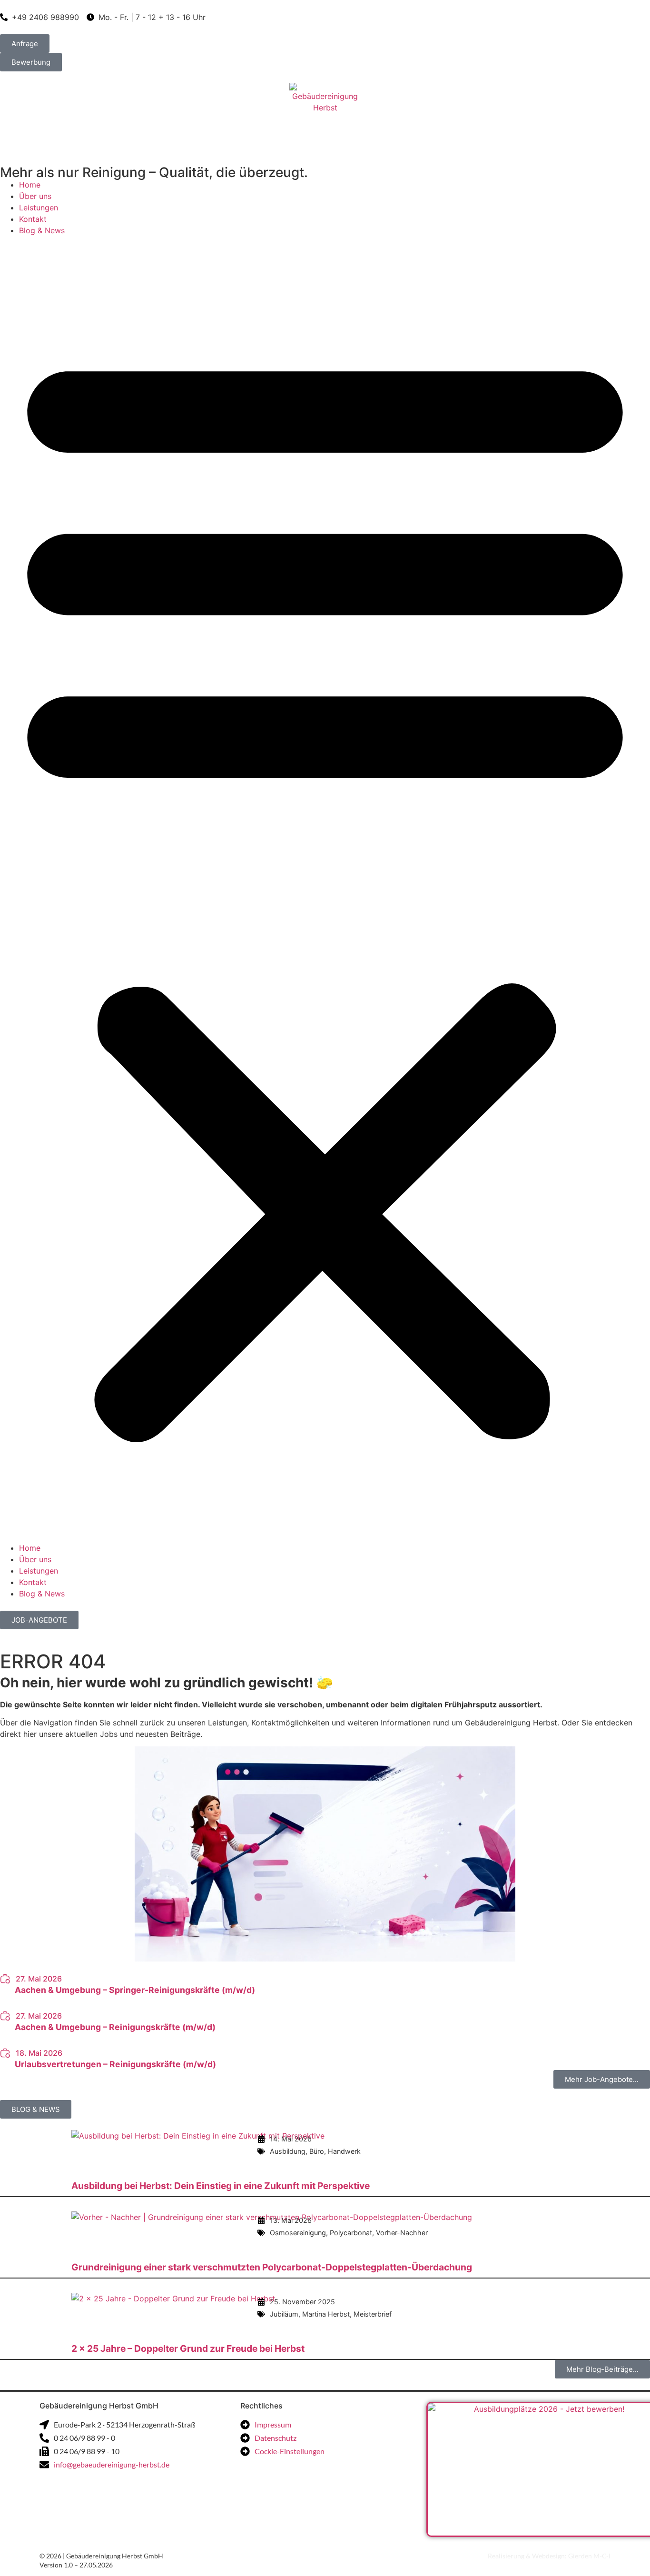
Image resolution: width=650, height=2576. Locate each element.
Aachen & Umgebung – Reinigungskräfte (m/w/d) (115, 2027)
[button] (325, 889)
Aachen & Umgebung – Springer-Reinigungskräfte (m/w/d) (135, 1990)
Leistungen (39, 208)
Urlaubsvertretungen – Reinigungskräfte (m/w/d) (115, 2064)
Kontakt (33, 219)
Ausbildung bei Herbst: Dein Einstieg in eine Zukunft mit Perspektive (221, 2186)
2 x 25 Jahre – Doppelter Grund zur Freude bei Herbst (188, 2348)
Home (30, 185)
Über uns (35, 196)
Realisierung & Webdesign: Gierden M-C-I (549, 2556)
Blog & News (42, 230)
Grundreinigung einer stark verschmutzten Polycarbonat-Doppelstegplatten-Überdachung (272, 2267)
